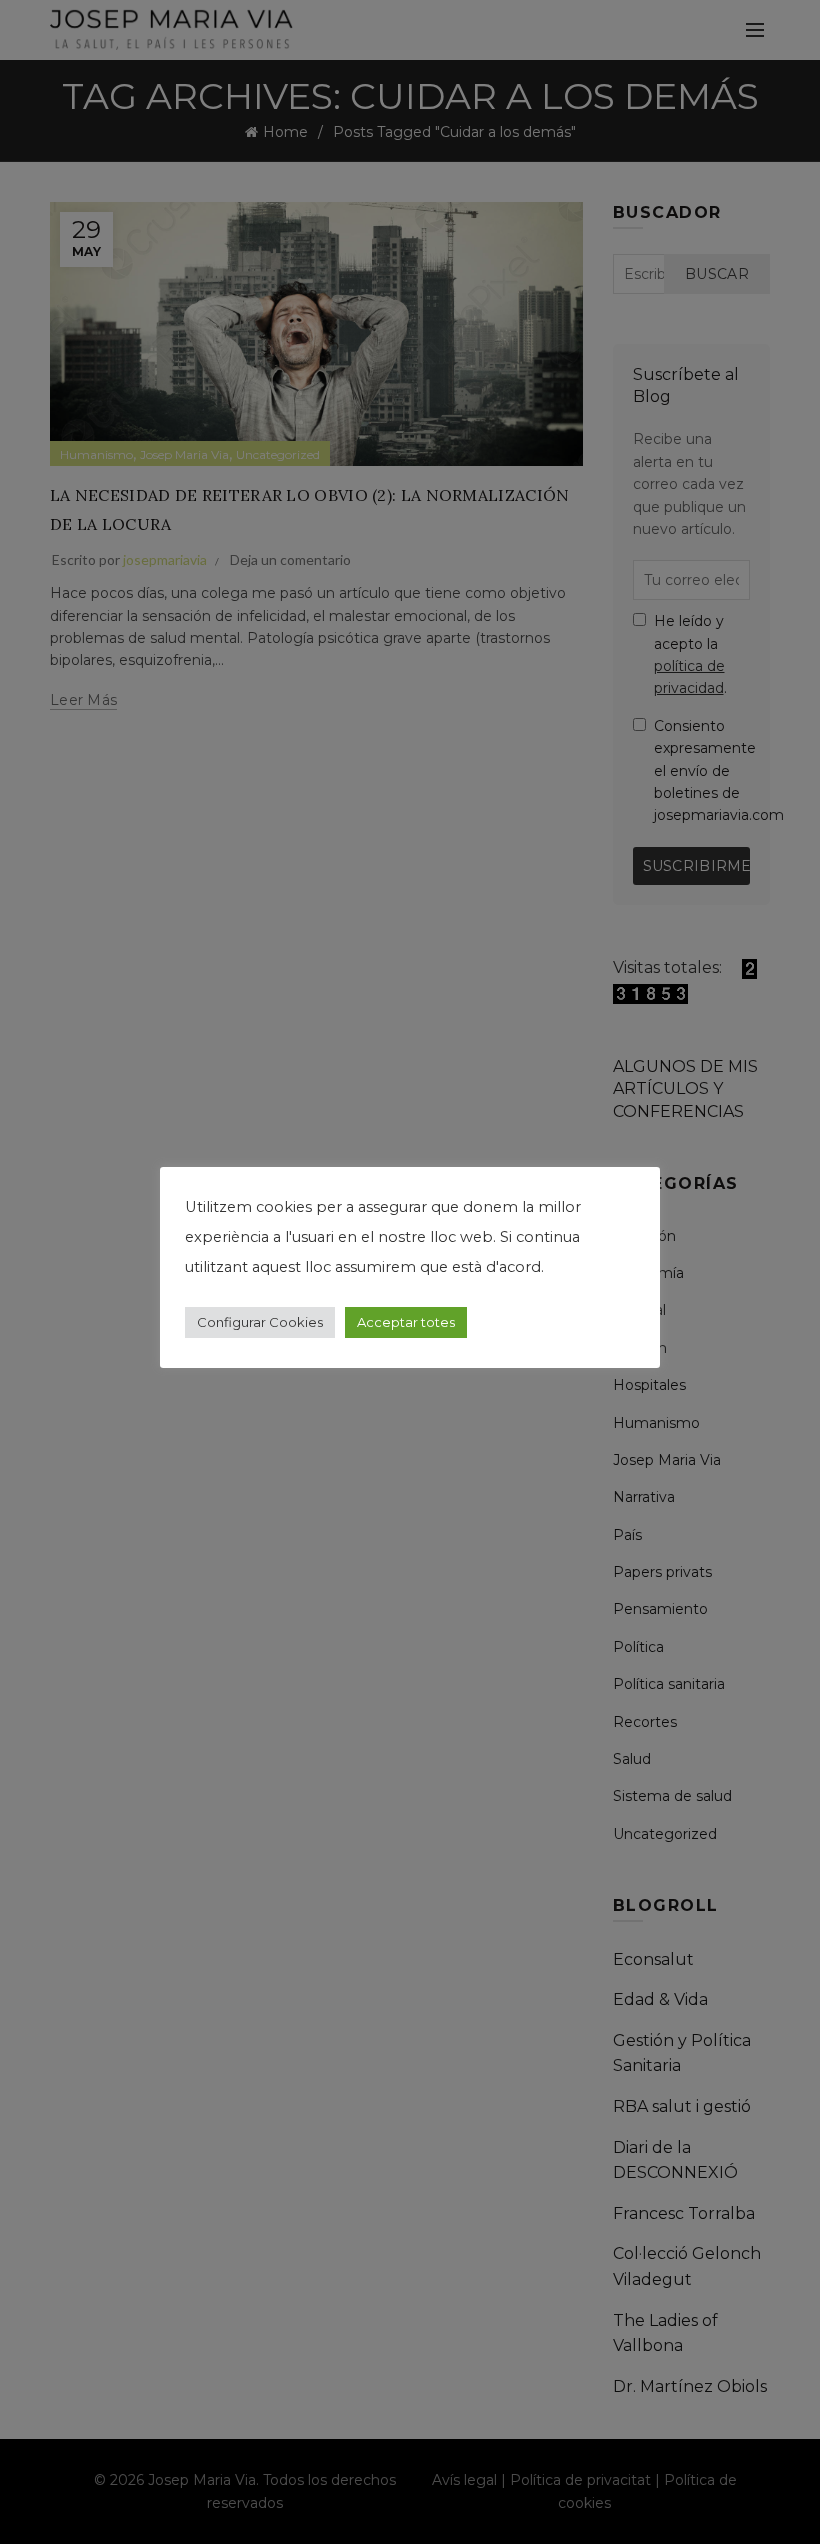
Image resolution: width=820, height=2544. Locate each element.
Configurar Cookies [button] (260, 1322)
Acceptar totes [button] (406, 1322)
